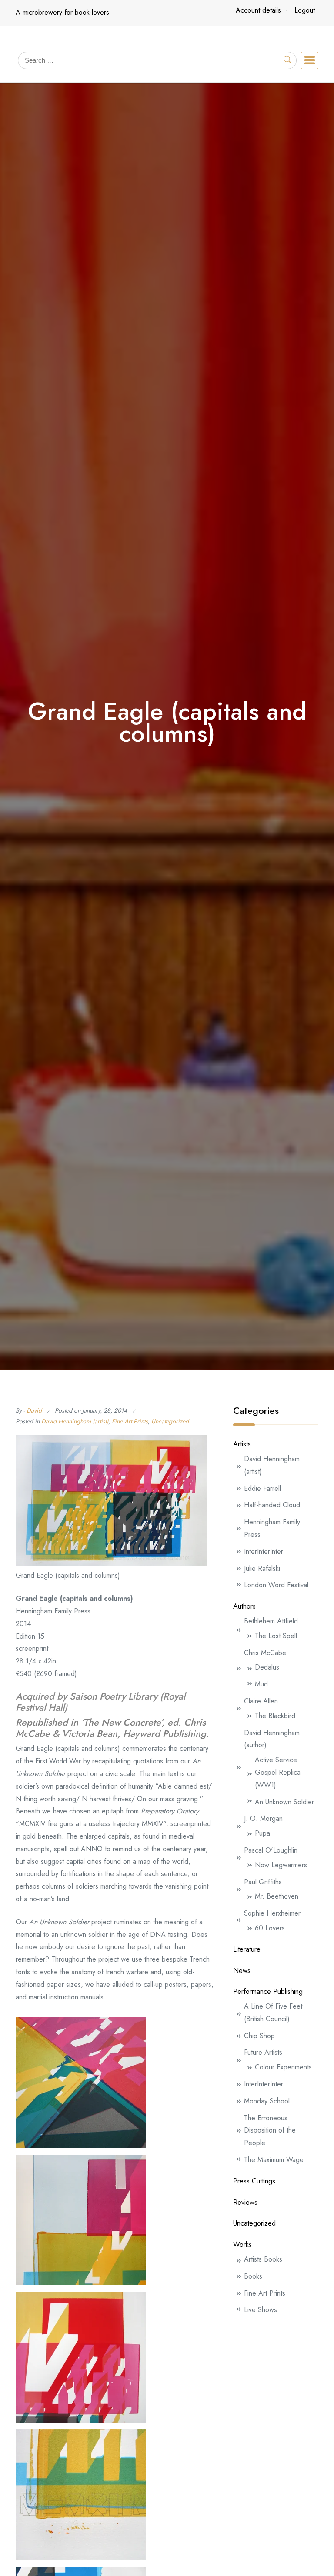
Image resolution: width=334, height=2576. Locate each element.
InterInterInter (264, 1551)
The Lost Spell (276, 1636)
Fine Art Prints (130, 1421)
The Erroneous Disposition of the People (270, 2131)
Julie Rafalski (262, 1568)
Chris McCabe (265, 1653)
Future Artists (263, 2052)
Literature (247, 1949)
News (242, 1971)
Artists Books (263, 2259)
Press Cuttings (254, 2181)
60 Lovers (270, 1928)
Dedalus (267, 1667)
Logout (305, 10)
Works (242, 2244)
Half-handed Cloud (272, 1505)
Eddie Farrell (262, 1488)
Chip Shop (259, 2036)
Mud (261, 1684)
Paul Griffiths (263, 1882)
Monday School (267, 2101)
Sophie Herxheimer (272, 1913)
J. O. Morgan (263, 1818)
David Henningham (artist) (75, 1421)
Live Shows (261, 2310)
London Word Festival (276, 1585)
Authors (244, 1606)
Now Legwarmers (281, 1865)
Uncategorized (170, 1421)
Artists (242, 1444)
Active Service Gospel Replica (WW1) (278, 1772)
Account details (258, 10)
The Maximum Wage (274, 2160)
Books (253, 2276)
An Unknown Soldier (284, 1802)
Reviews (245, 2202)
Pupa (262, 1833)
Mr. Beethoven (277, 1896)
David (34, 1410)
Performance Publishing (268, 1991)
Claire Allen (261, 1701)
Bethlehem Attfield (271, 1621)
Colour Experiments (283, 2067)
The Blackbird (275, 1716)
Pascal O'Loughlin (271, 1850)
